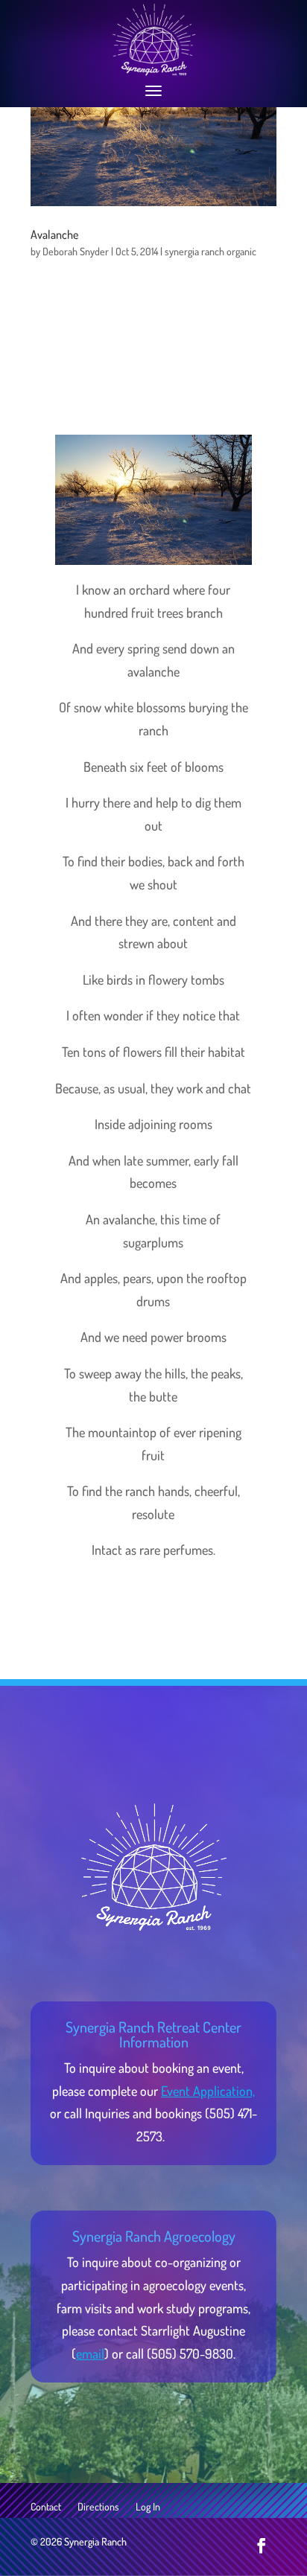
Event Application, (208, 2091)
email (90, 2353)
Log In (148, 2507)
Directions (98, 2507)
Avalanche (54, 234)
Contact (46, 2507)
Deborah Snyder (76, 251)
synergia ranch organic (211, 251)
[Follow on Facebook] (262, 2545)
